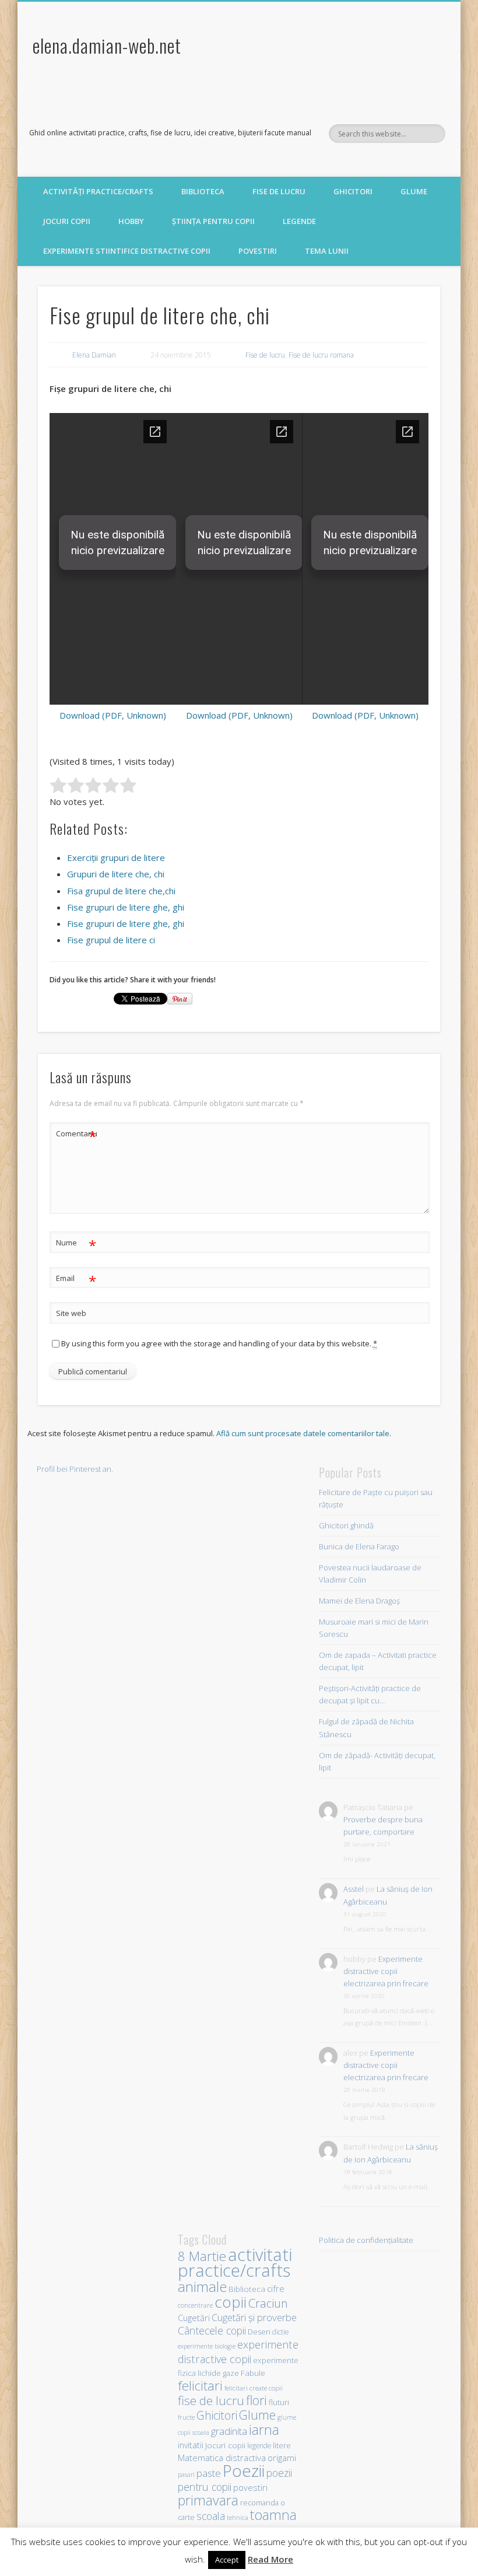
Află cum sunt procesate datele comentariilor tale (303, 1433)
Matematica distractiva (222, 2458)
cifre (276, 2288)
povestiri (250, 2488)
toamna (273, 2515)
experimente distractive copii (238, 2351)
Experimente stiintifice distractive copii (127, 251)
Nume (76, 1244)
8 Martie (202, 2256)
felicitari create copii (254, 2388)
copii (231, 2302)
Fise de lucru (279, 191)
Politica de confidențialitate (366, 2240)
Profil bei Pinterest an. (75, 1469)
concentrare (195, 2305)
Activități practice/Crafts (98, 191)
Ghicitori (353, 191)
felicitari (200, 2386)
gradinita (229, 2431)
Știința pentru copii (213, 221)
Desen (259, 2332)
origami (282, 2458)
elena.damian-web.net (107, 45)
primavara (208, 2500)
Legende (299, 221)
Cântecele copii (212, 2330)
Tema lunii (327, 251)
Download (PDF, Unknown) (113, 715)
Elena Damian (94, 355)
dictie (280, 2332)
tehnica (238, 2517)
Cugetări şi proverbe (254, 2317)
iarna (264, 2430)
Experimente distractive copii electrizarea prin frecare (386, 1971)
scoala (211, 2516)
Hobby (131, 221)
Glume (414, 191)
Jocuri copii (67, 221)
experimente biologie (207, 2346)
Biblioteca (203, 191)
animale (202, 2286)
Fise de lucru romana (321, 355)
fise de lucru (211, 2400)
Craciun (268, 2303)
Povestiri (258, 251)
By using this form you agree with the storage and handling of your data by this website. (219, 1343)
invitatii (191, 2445)
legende (259, 2445)
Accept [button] (227, 2560)
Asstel (354, 1889)
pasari (186, 2474)
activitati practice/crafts (235, 2262)
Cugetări (194, 2318)
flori (256, 2400)
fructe (186, 2417)
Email (76, 1280)
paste (209, 2473)
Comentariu (76, 1135)
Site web (71, 1313)
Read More (270, 2559)
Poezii (244, 2470)
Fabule (253, 2373)
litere (282, 2445)
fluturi (279, 2402)
